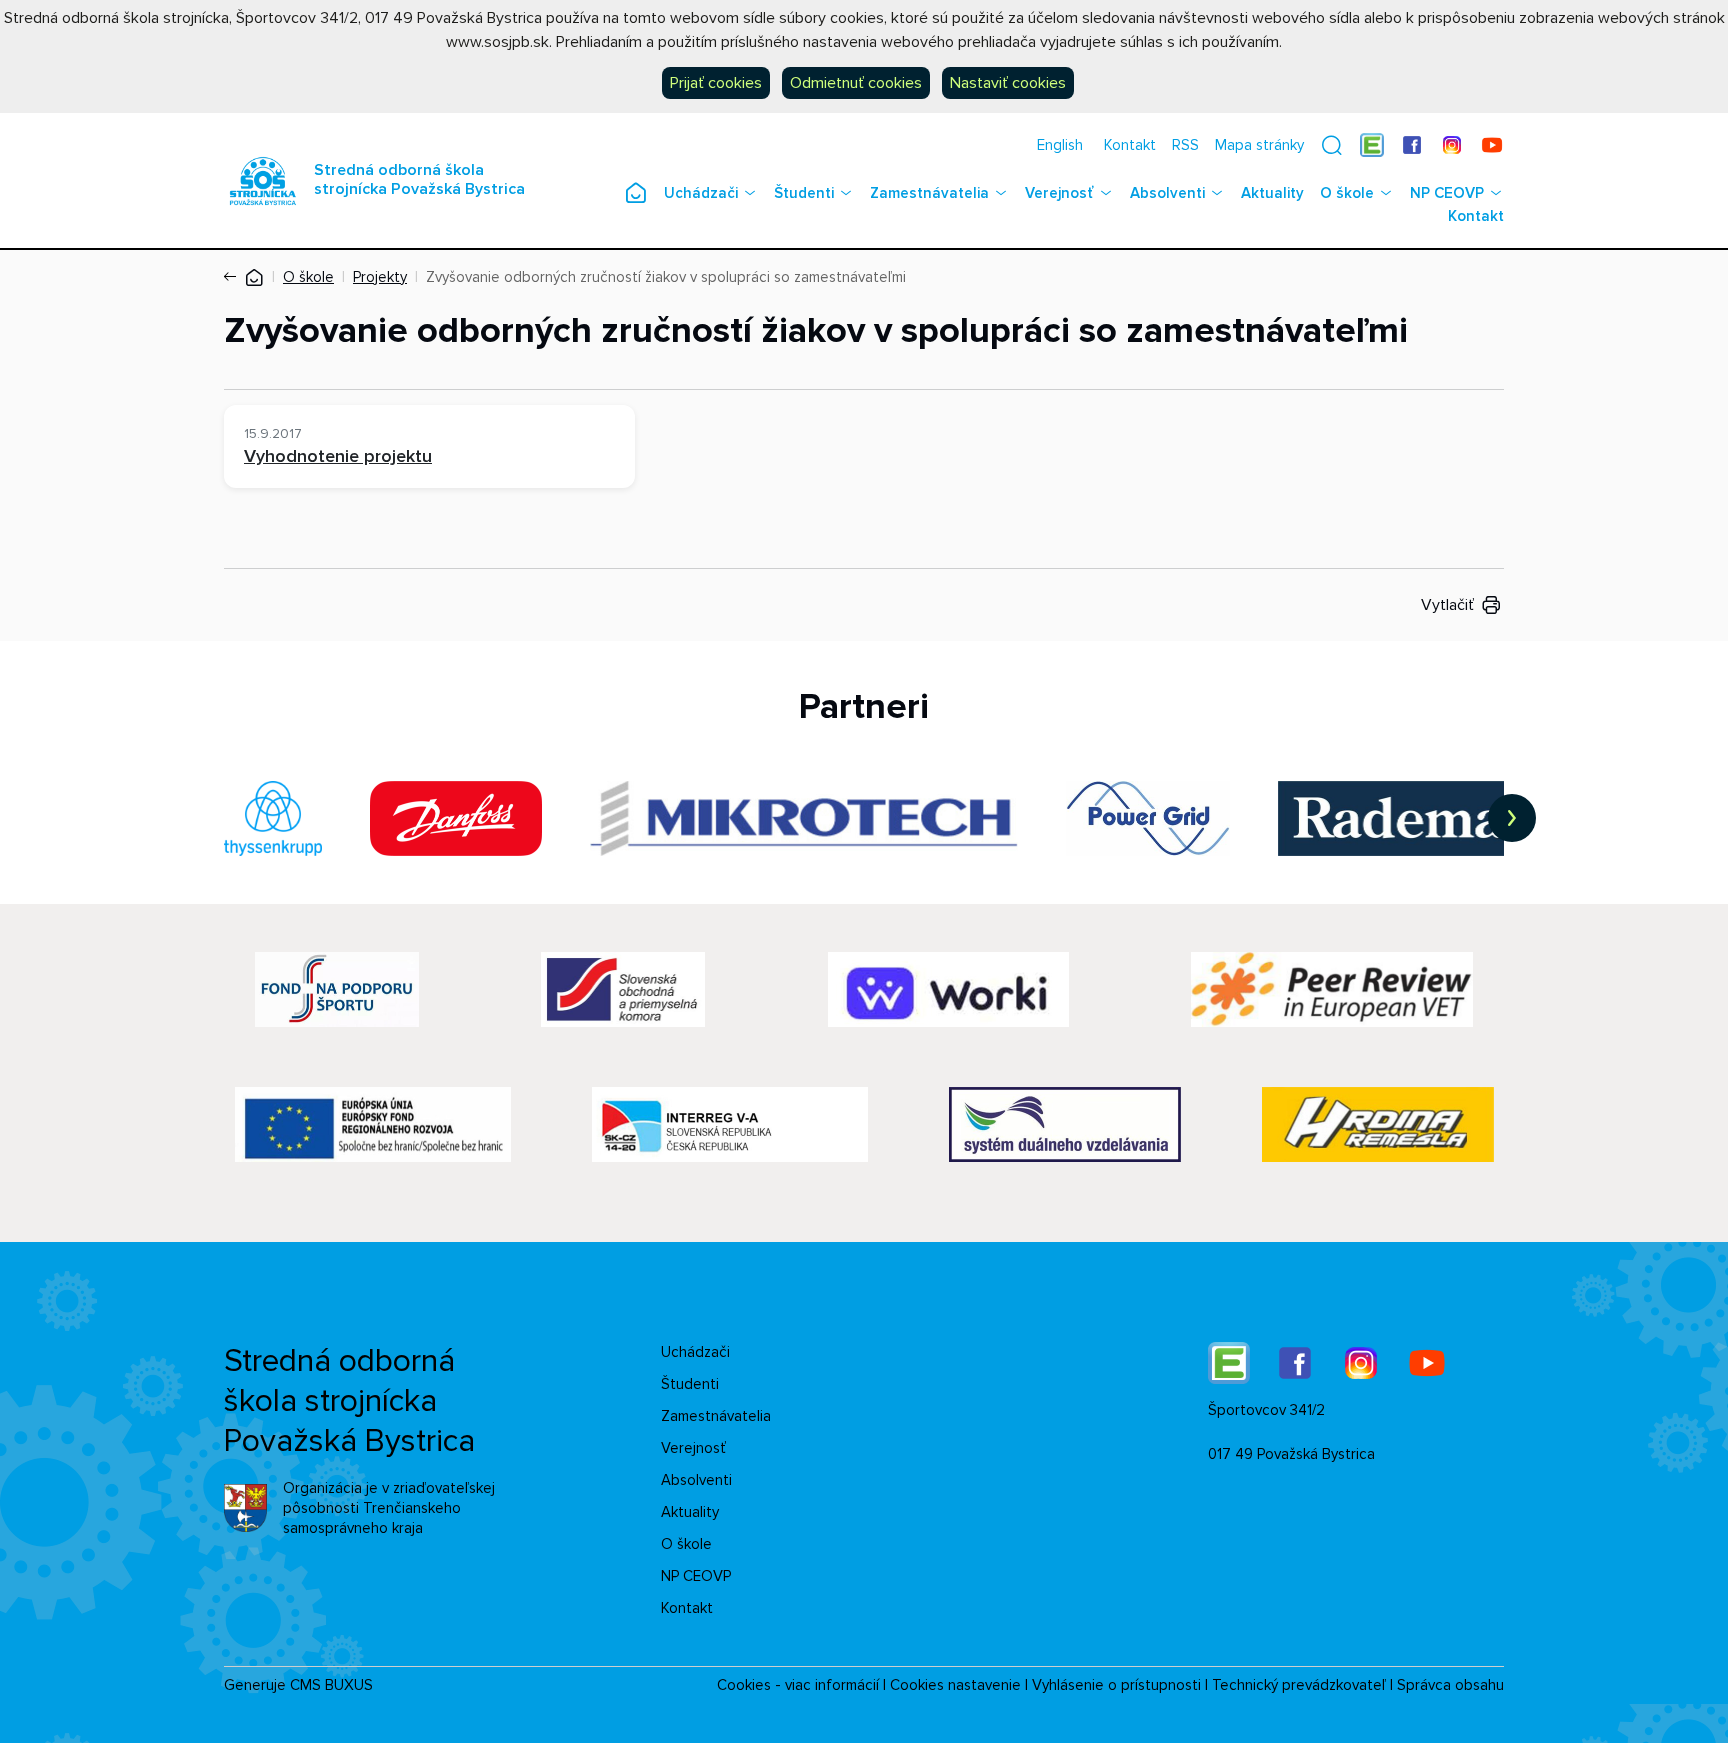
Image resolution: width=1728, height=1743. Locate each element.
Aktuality (1272, 193)
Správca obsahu (1450, 1685)
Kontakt (1130, 145)
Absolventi (1167, 193)
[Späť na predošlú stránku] (234, 277)
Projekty (380, 277)
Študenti (804, 193)
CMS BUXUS (331, 1685)
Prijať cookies (716, 83)
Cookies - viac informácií (798, 1685)
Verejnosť (1059, 193)
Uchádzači (701, 193)
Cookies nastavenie (955, 1685)
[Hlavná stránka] (254, 277)
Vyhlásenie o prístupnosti (1116, 1685)
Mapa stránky (1259, 145)
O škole (1347, 193)
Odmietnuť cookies (856, 83)
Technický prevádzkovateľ (1299, 1685)
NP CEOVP (1447, 193)
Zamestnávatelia (929, 193)
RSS (1185, 145)
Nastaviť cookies (1008, 83)
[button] (1332, 145)
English (1060, 145)
